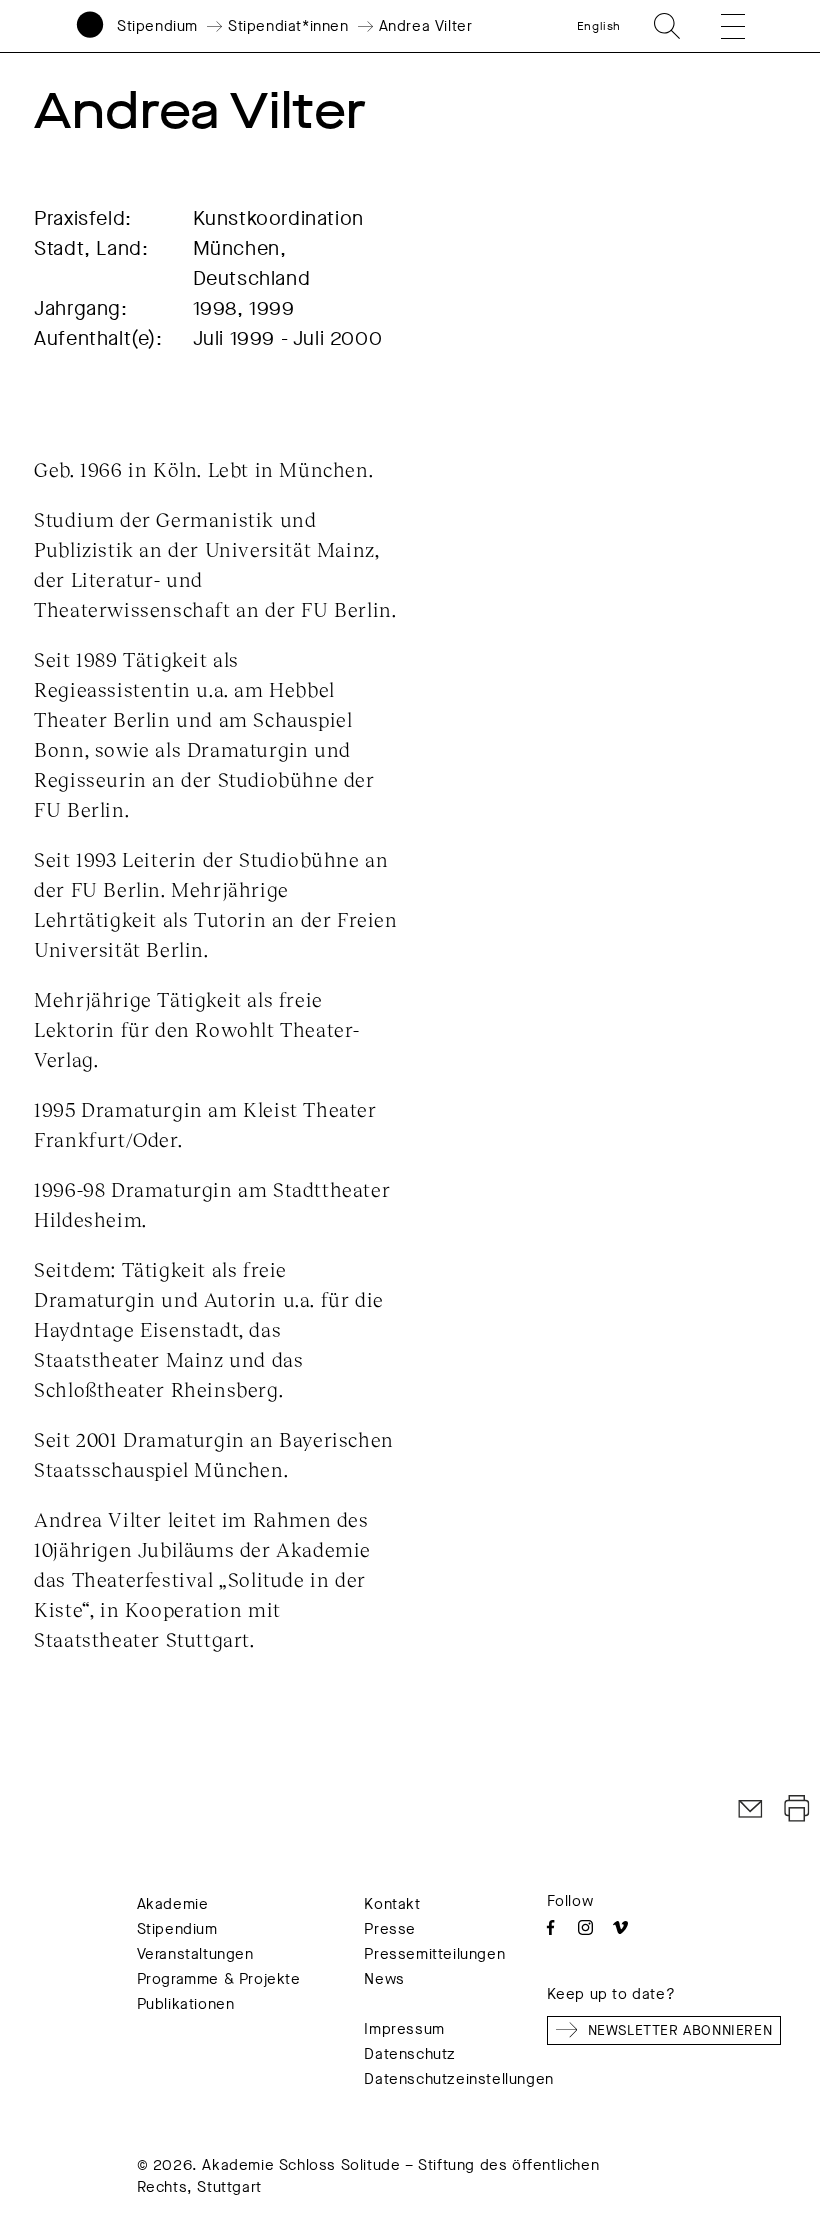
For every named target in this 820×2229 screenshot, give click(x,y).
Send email (751, 1809)
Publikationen (186, 2004)
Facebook (550, 1927)
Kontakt (392, 1904)
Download (797, 1809)
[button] (719, 26)
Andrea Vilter (426, 26)
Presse (390, 1929)
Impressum (404, 2029)
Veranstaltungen (195, 1954)
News (384, 1979)
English (599, 26)
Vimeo (620, 1927)
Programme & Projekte (219, 1979)
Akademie (173, 1904)
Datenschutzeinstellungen (458, 2079)
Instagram (585, 1927)
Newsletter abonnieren (680, 2030)
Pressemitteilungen (434, 1954)
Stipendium (157, 26)
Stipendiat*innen (288, 26)
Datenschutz (410, 2054)
